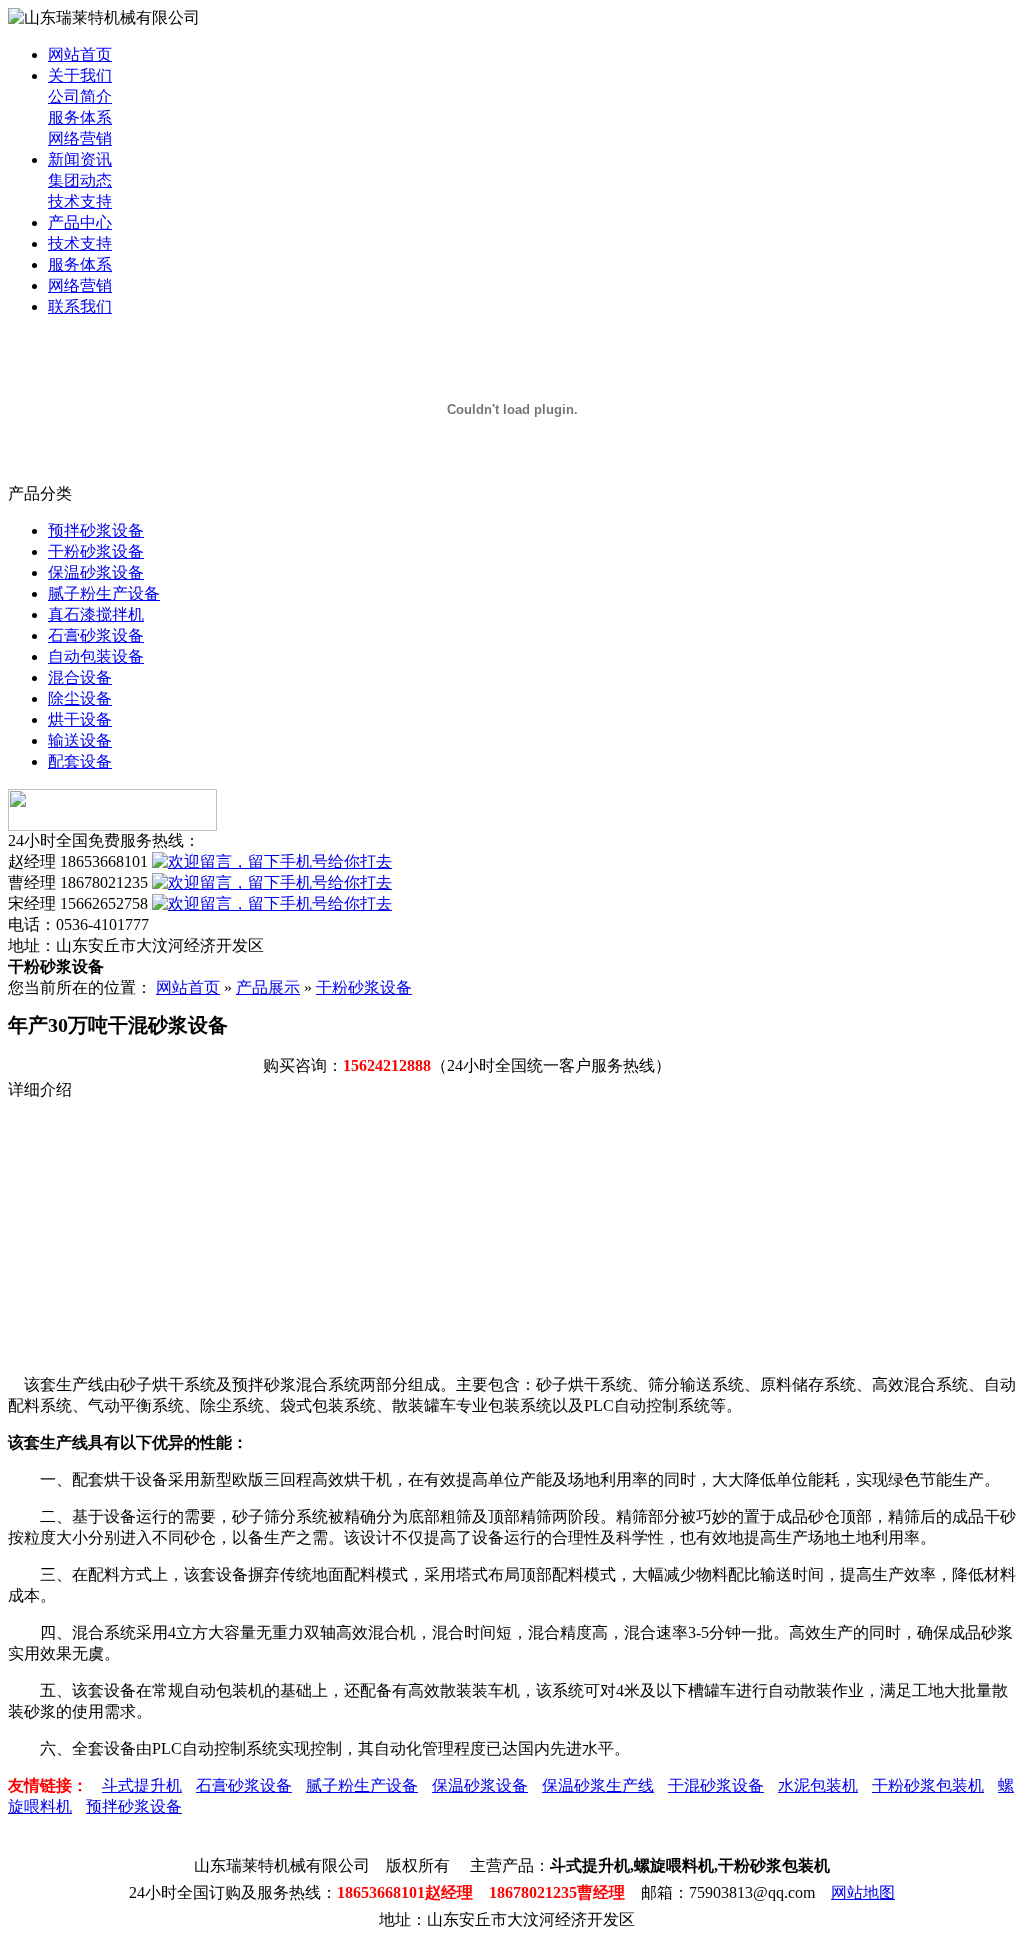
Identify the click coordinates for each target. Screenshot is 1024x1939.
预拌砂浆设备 (96, 530)
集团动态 (80, 180)
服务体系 (80, 117)
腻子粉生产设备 (104, 593)
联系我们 (80, 306)
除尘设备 (80, 698)
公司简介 (80, 96)
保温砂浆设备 (96, 572)
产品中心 (80, 222)
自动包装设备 (96, 656)
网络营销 (80, 138)
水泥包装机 (818, 1785)
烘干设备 (80, 719)
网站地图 (863, 1892)
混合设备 (80, 677)
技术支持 (80, 201)
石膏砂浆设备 (96, 635)
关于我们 (80, 75)
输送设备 (80, 740)
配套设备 (80, 761)
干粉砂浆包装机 (928, 1785)
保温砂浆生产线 (598, 1785)
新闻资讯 (80, 159)
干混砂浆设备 (716, 1785)
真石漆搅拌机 (96, 614)
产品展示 (268, 987)
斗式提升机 (142, 1785)
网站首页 (80, 54)
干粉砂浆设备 (96, 551)
